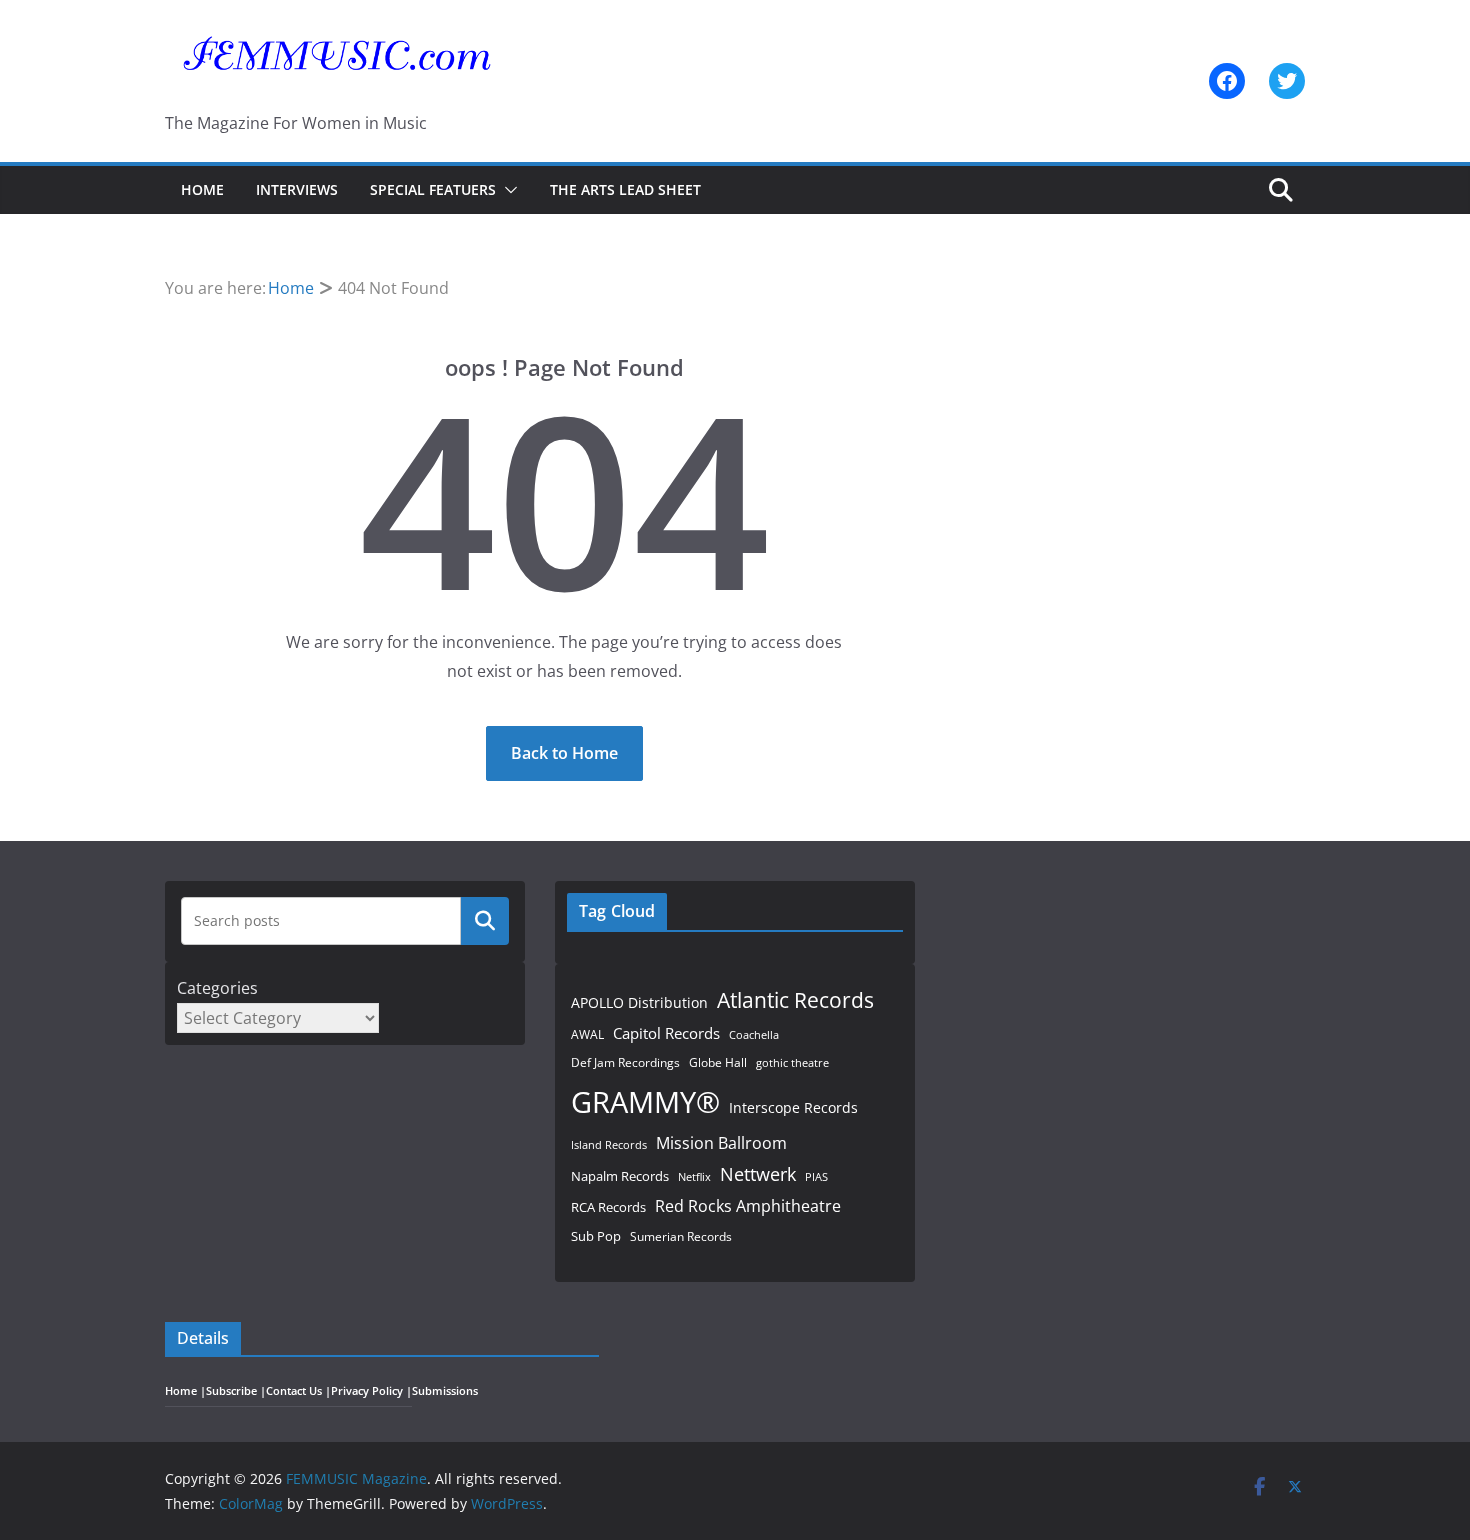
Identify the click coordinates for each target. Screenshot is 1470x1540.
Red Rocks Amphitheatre (748, 1205)
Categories (217, 988)
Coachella (754, 1034)
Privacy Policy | (371, 1391)
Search (485, 921)
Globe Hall (718, 1062)
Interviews (297, 189)
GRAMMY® (645, 1102)
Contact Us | (298, 1391)
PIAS (816, 1176)
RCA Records (608, 1207)
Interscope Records (793, 1107)
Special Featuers (433, 189)
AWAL (587, 1034)
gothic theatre (792, 1063)
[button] (507, 190)
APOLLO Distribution (639, 1002)
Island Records (609, 1144)
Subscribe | (236, 1391)
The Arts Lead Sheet (625, 189)
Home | (185, 1391)
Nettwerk (758, 1173)
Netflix (694, 1176)
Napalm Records (620, 1176)
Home (202, 189)
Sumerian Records (681, 1236)
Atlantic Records (795, 999)
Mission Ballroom (721, 1143)
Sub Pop (596, 1236)
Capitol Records (666, 1033)
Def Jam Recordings (625, 1062)
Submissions (445, 1391)
